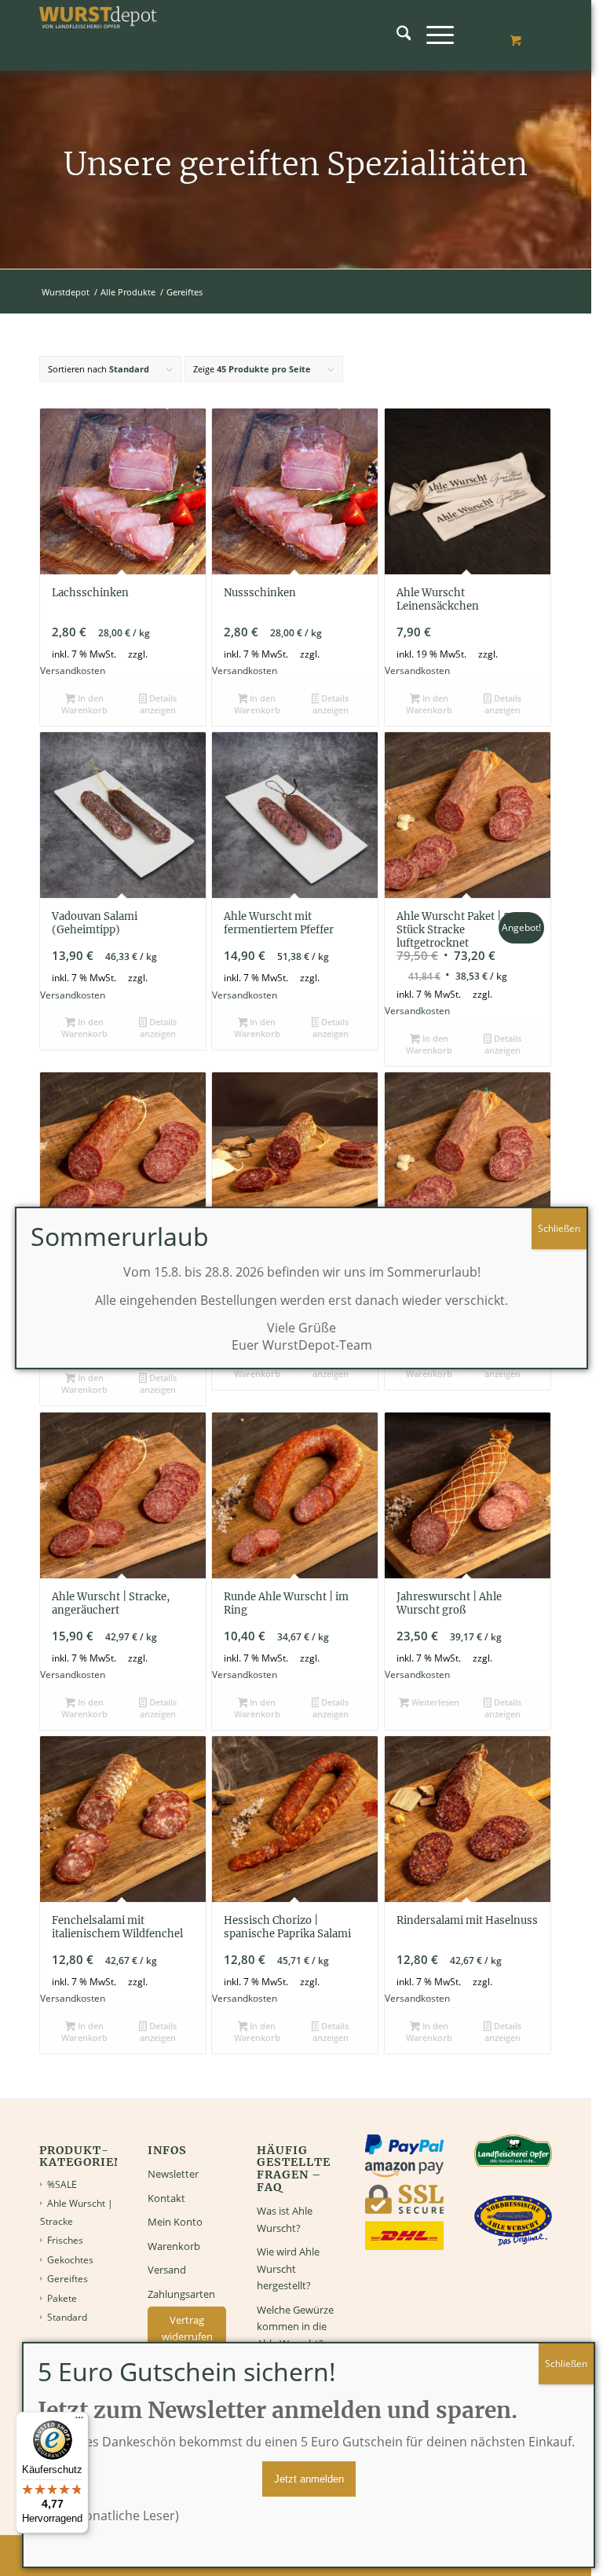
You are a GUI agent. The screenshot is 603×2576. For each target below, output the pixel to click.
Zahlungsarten (181, 2294)
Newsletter (173, 2174)
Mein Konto (175, 2222)
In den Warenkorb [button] (84, 704)
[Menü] (432, 35)
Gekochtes (70, 2260)
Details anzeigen (158, 704)
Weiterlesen (434, 1702)
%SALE (62, 2184)
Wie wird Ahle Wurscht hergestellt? (288, 2268)
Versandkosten (73, 670)
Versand (167, 2270)
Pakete (62, 2298)
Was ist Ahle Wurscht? (285, 2219)
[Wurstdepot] (98, 35)
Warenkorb (174, 2246)
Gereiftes (68, 2279)
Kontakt (166, 2198)
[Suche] (396, 35)
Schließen (566, 2363)
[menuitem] (396, 35)
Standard (67, 2317)
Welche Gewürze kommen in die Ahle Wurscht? (295, 2327)
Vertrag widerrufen (187, 2328)
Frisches (65, 2240)
